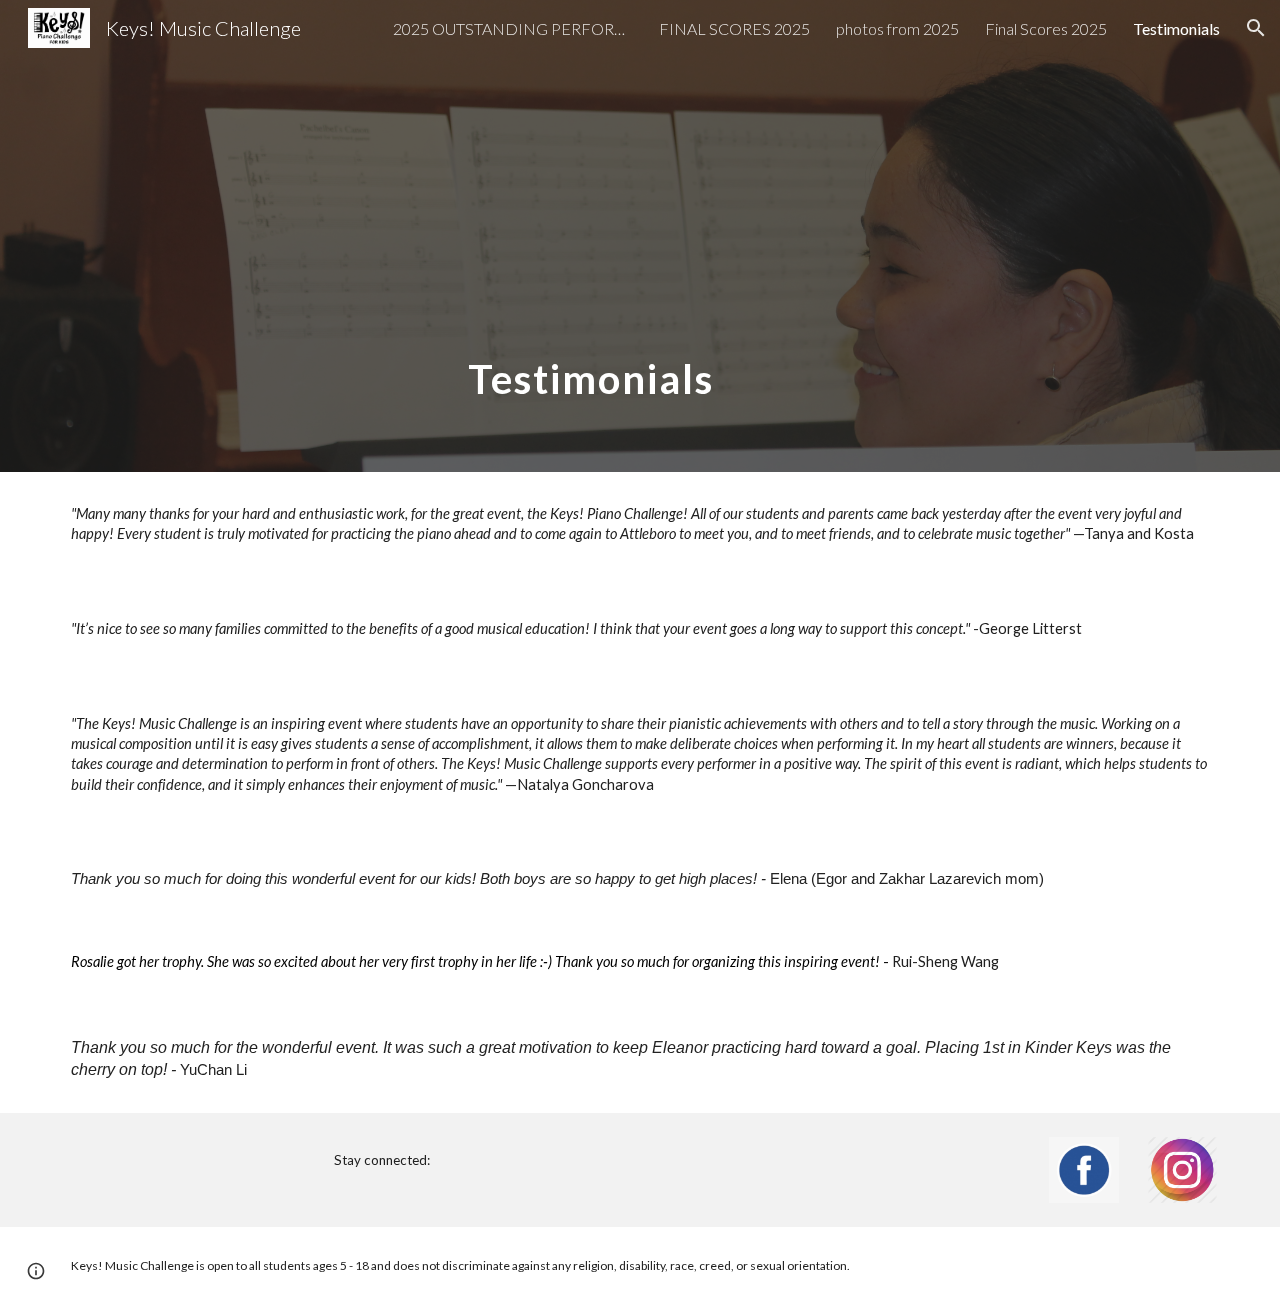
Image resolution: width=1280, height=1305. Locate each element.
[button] (1256, 28)
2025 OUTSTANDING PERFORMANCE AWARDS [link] (513, 28)
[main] (590, 236)
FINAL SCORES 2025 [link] (734, 28)
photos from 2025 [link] (897, 28)
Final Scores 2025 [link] (1046, 28)
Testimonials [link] (1176, 28)
